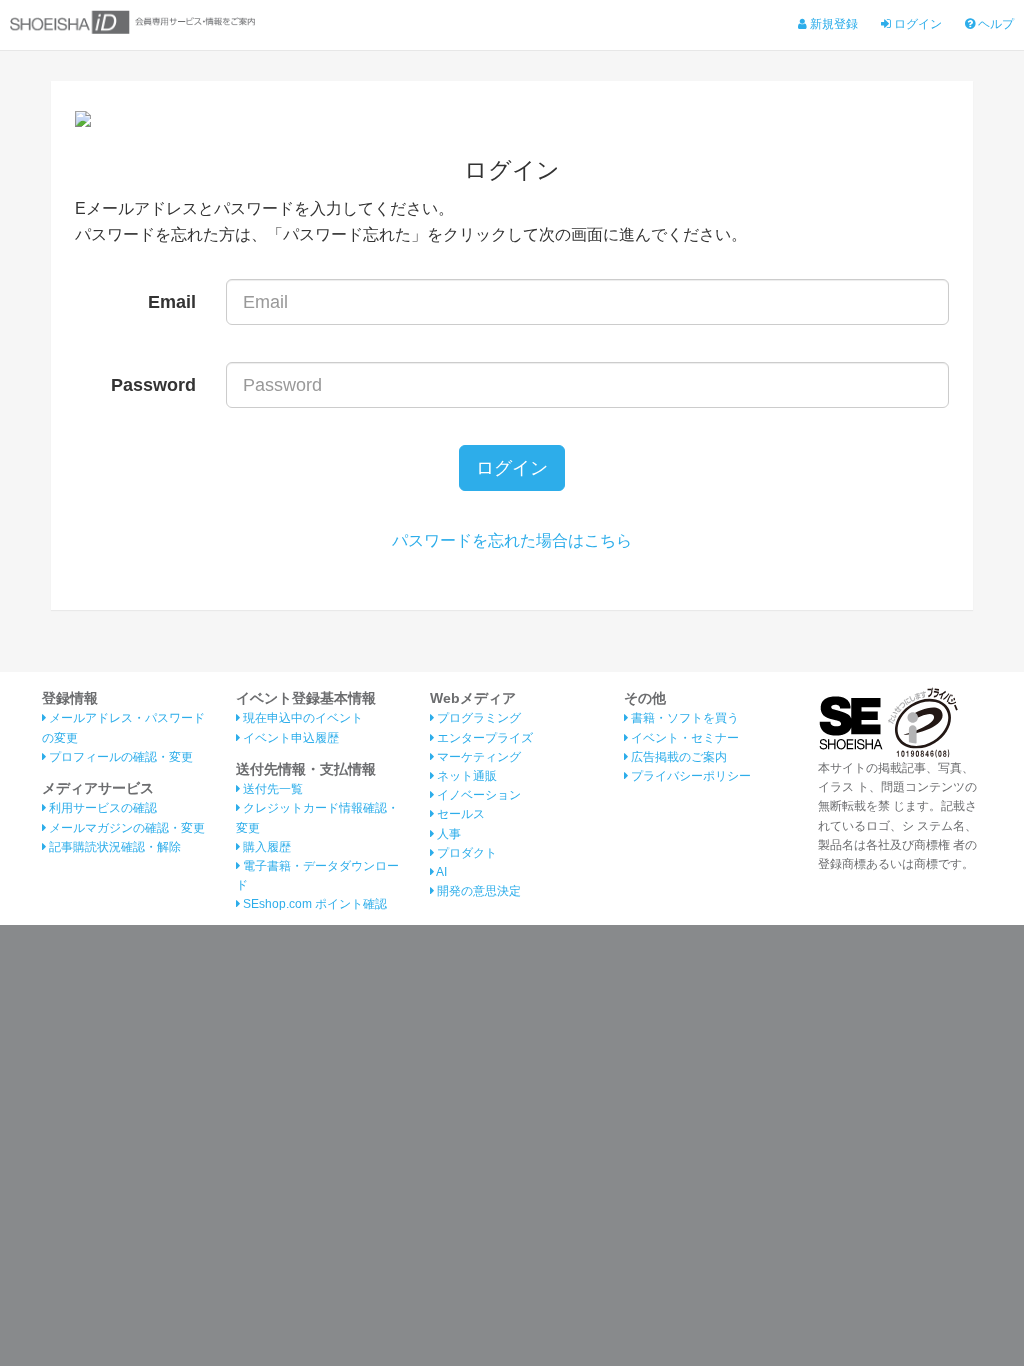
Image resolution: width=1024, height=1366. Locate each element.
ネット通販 (465, 776)
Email (172, 302)
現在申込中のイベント (301, 718)
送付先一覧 (271, 789)
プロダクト (465, 853)
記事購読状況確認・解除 (113, 847)
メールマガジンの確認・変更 (125, 828)
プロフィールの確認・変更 (119, 757)
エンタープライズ (483, 738)
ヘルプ (994, 24)
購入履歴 (265, 847)
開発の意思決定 (477, 891)
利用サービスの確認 (101, 808)
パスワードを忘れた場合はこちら (512, 540)
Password (153, 385)
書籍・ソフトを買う (683, 718)
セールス (459, 814)
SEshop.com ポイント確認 (313, 904)
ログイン (916, 24)
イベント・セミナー (683, 738)
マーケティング (477, 757)
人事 (447, 834)
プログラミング (477, 718)
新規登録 (832, 24)
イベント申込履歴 (289, 738)
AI (440, 872)
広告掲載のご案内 (677, 757)
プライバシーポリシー (689, 776)
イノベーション (477, 795)
